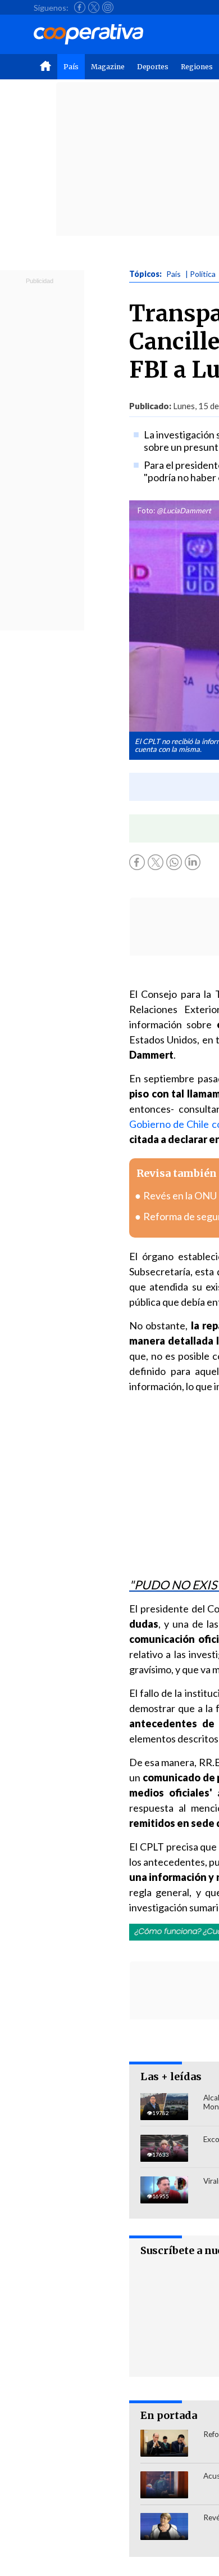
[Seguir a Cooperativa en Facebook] (80, 7)
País (71, 67)
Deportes (153, 67)
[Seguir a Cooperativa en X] (94, 7)
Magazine (108, 67)
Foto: (146, 510)
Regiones (197, 67)
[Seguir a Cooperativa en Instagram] (108, 7)
